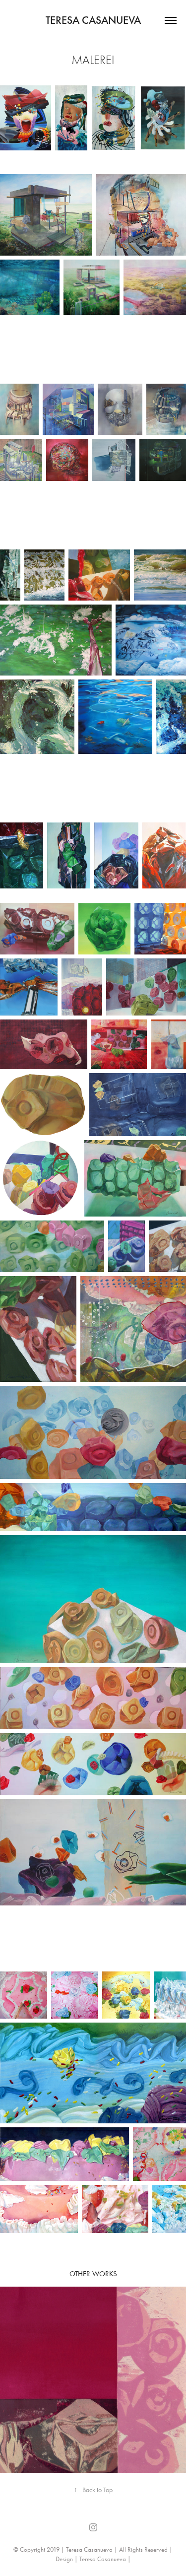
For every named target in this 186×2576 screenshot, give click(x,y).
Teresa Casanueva (93, 20)
